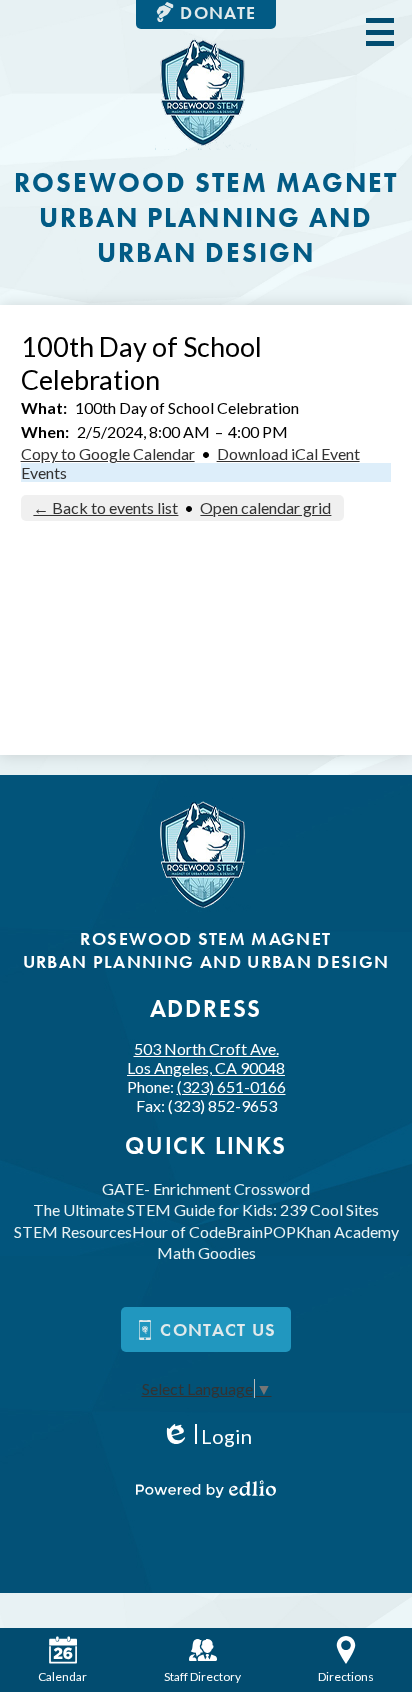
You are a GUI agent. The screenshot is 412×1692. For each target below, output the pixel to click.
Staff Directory (202, 1676)
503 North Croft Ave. (206, 1058)
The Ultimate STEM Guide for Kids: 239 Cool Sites (206, 1209)
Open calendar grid (265, 507)
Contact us (218, 1329)
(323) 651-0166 (231, 1086)
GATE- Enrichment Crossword (206, 1188)
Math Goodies (206, 1252)
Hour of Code (179, 1231)
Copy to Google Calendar (108, 453)
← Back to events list (105, 507)
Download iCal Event (288, 453)
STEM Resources (73, 1231)
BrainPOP (261, 1231)
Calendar (62, 1676)
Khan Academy (347, 1231)
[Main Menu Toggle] (380, 32)
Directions (346, 1676)
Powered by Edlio (206, 1489)
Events (44, 472)
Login (206, 1436)
